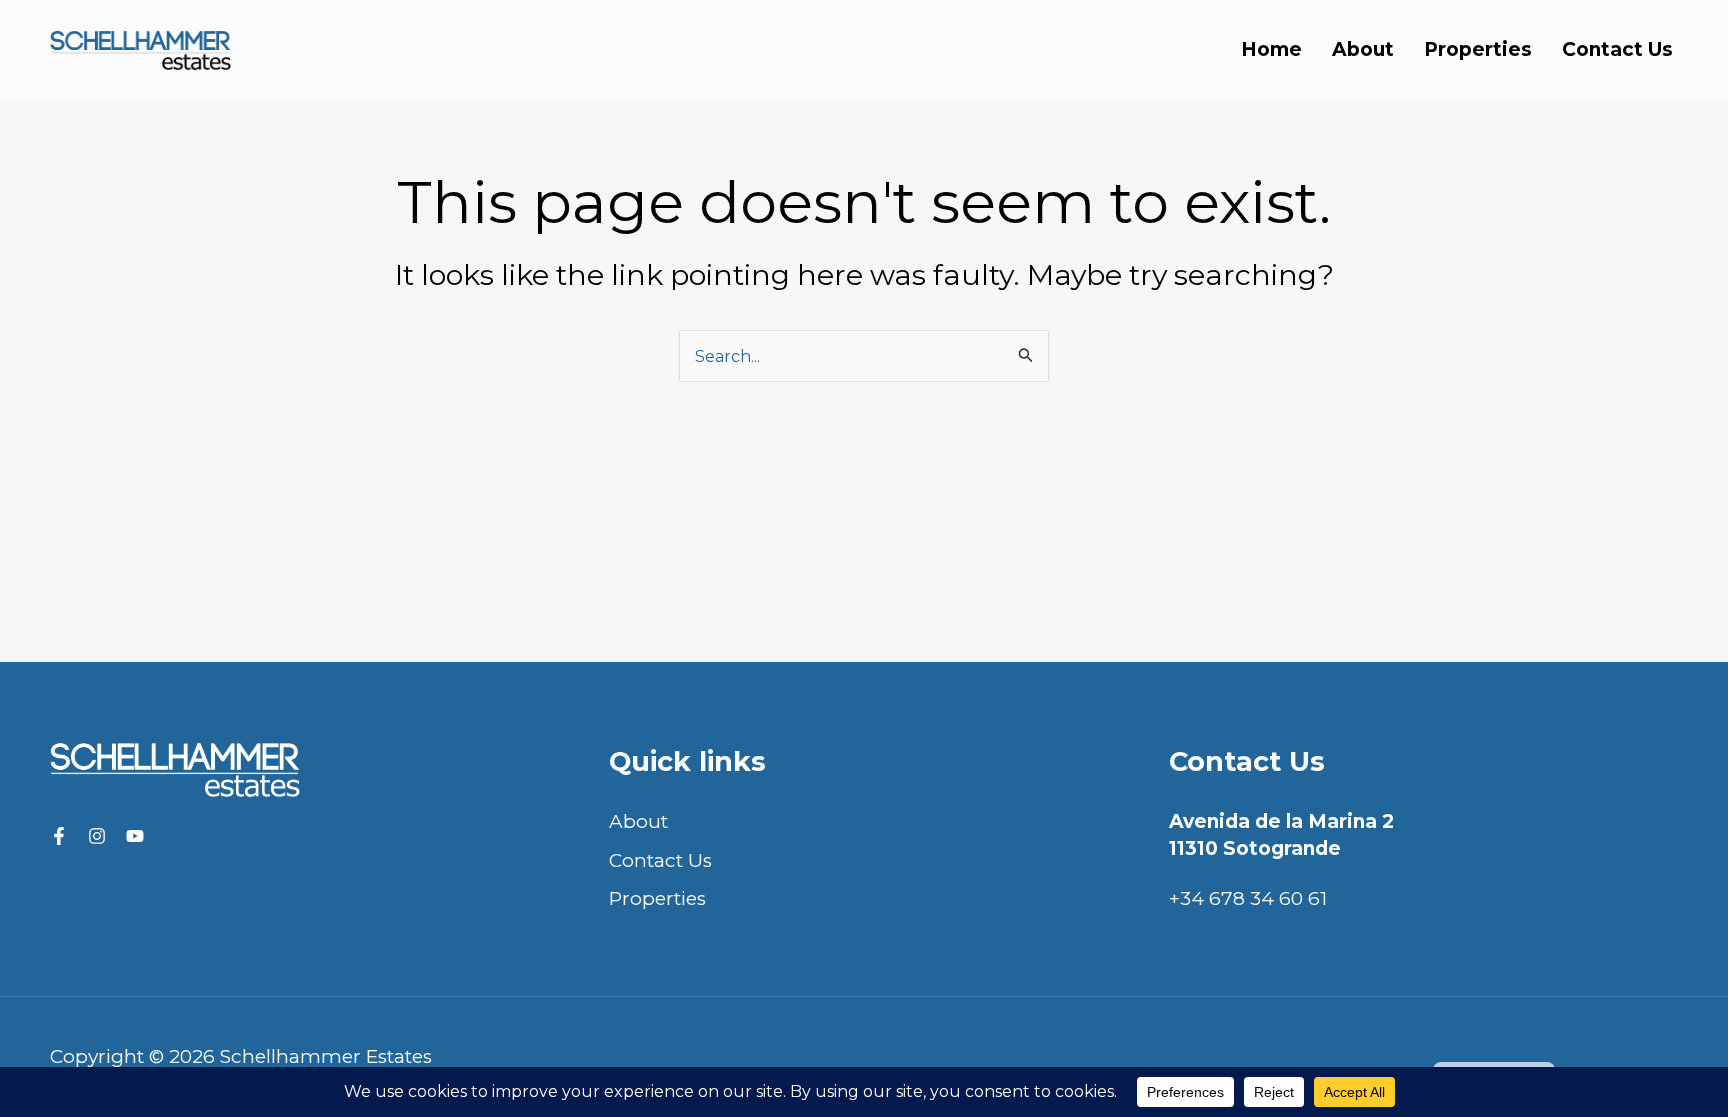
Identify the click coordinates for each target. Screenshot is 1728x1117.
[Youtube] (135, 836)
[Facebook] (59, 836)
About (1363, 49)
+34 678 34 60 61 (1248, 898)
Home (1271, 49)
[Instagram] (97, 836)
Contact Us (1617, 49)
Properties (1478, 49)
